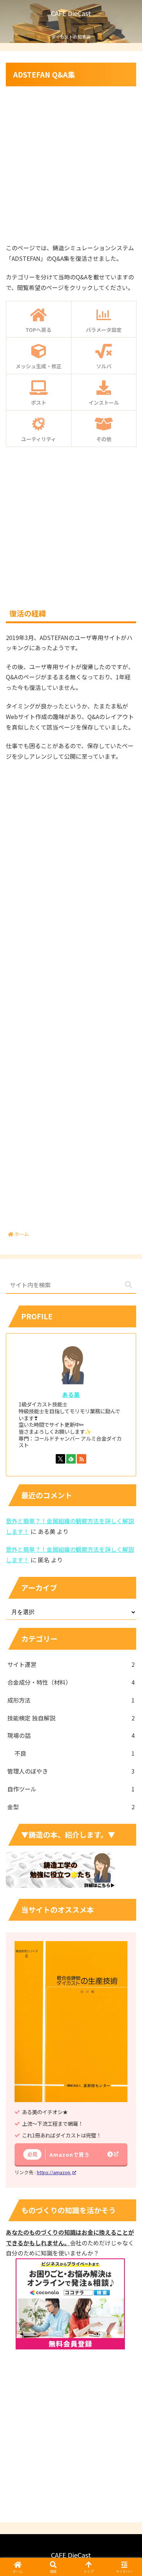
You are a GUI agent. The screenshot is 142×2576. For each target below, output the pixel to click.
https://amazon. (54, 2172)
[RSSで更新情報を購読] (82, 1459)
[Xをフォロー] (60, 1459)
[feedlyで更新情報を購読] (71, 1459)
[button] (129, 1285)
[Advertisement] (71, 163)
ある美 (71, 1395)
